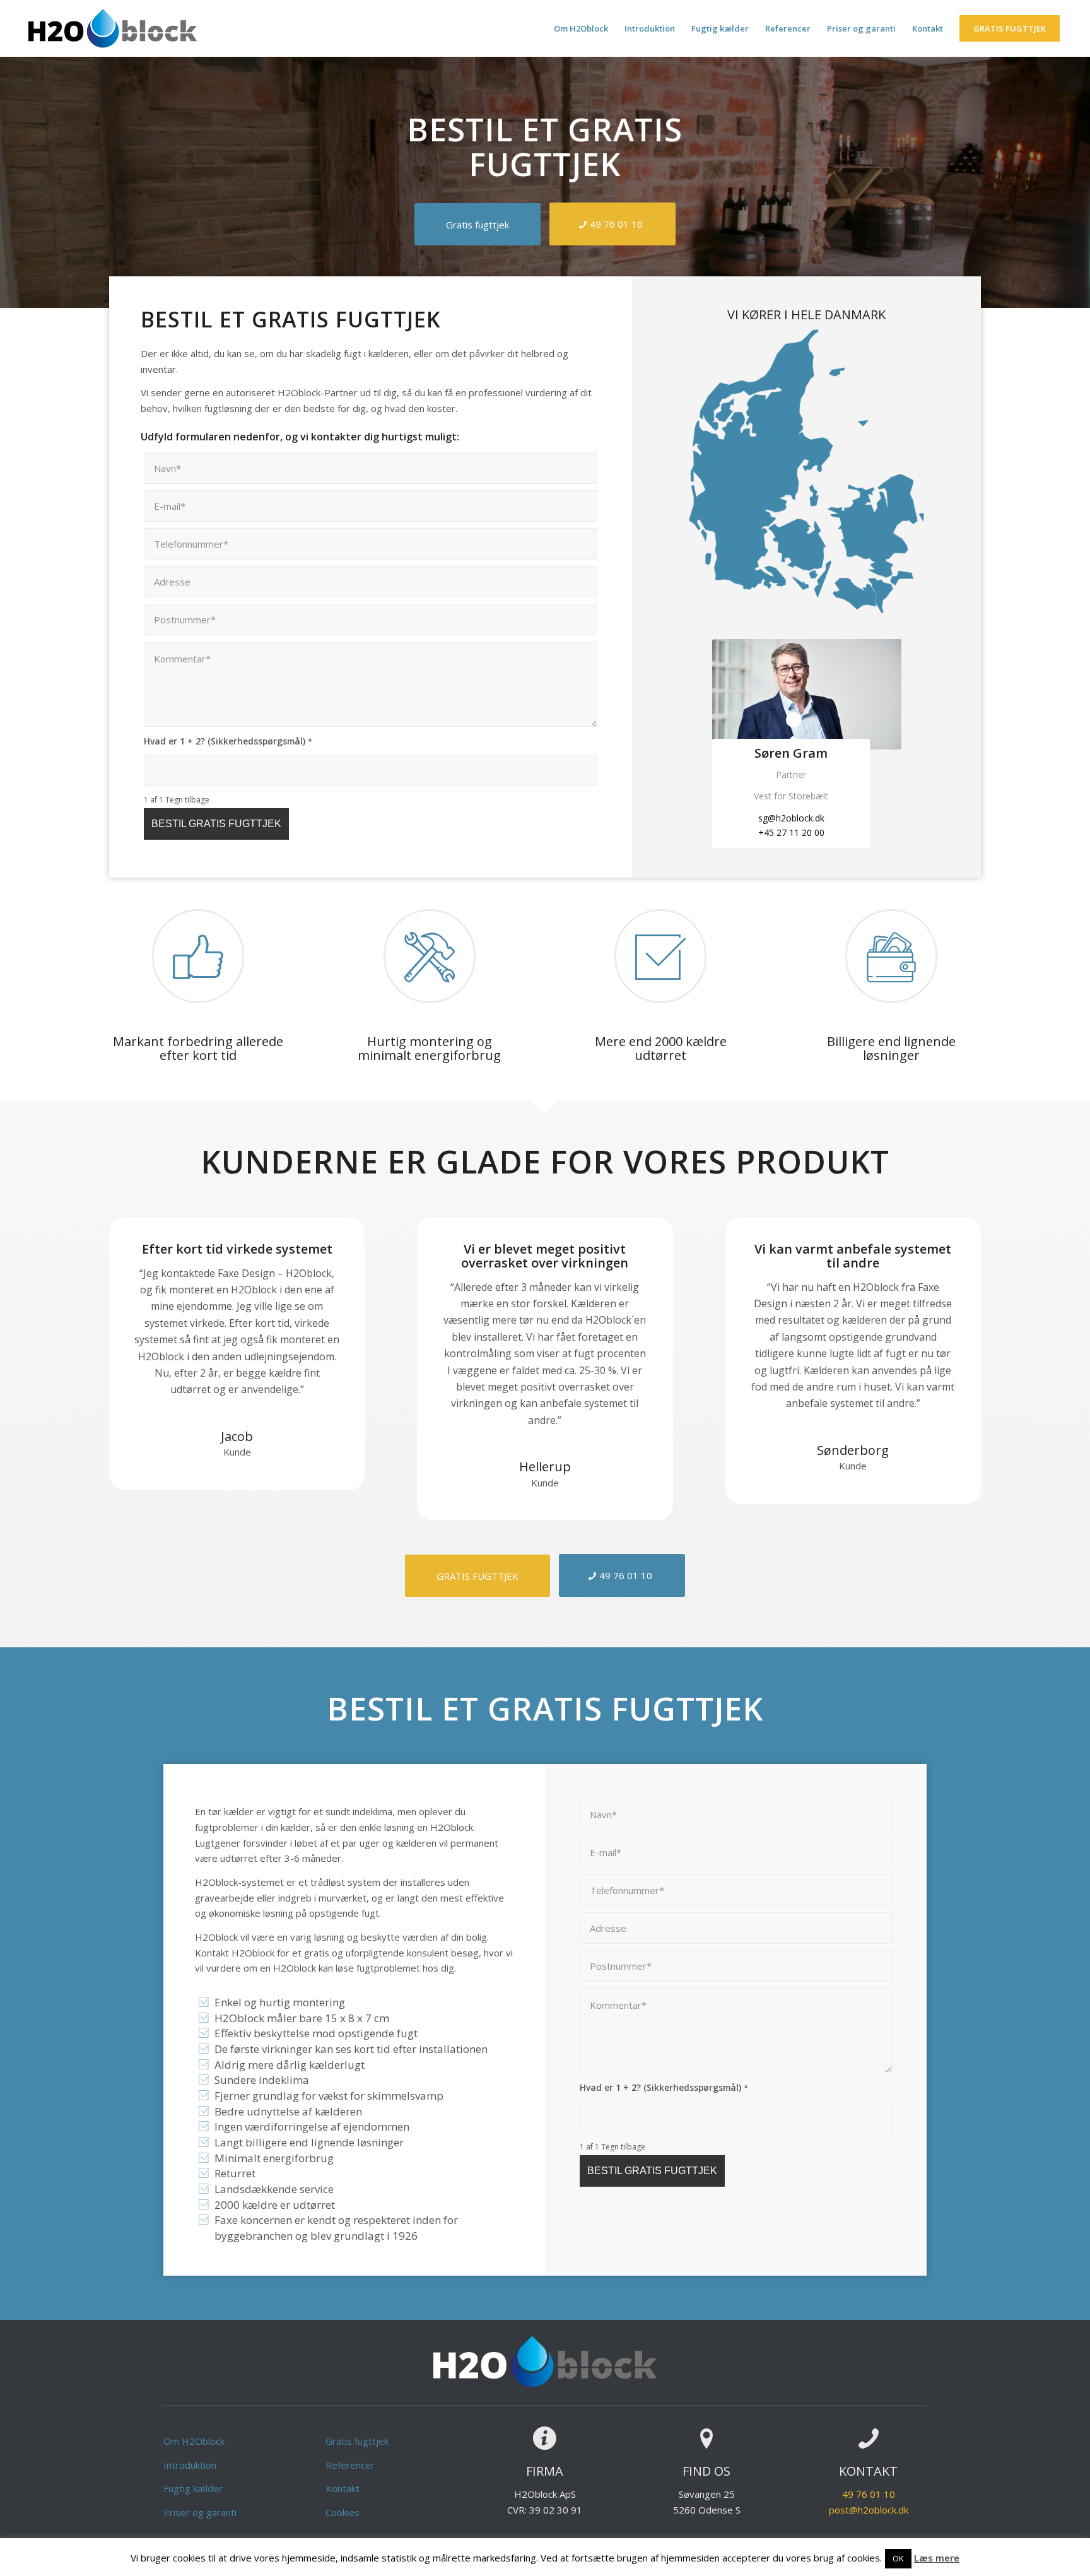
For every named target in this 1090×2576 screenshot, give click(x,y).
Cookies (343, 2512)
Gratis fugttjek (357, 2441)
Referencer (350, 2465)
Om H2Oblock (194, 2441)
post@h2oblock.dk (869, 2510)
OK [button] (898, 2558)
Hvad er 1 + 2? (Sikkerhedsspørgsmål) (228, 741)
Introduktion (190, 2465)
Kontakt (343, 2488)
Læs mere (937, 2558)
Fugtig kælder (193, 2488)
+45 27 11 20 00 (791, 832)
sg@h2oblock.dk (791, 818)
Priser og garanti (200, 2512)
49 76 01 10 (869, 2494)
